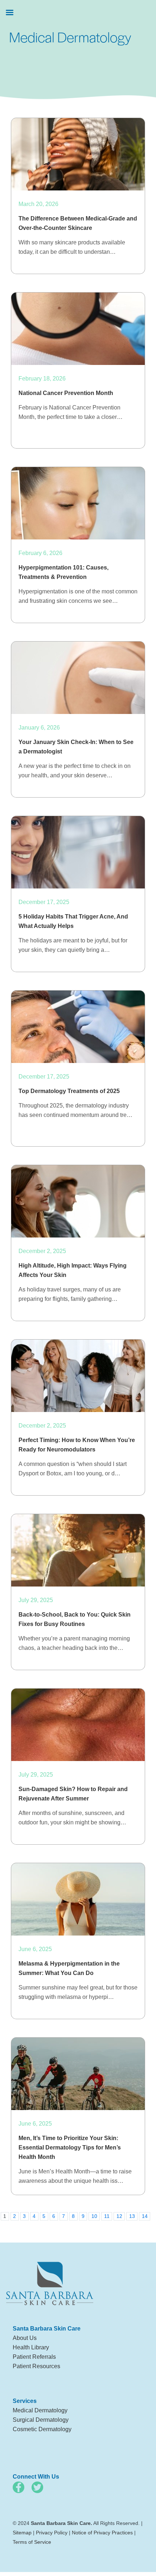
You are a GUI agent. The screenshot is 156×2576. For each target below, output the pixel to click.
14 (145, 2216)
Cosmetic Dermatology (42, 2429)
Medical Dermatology (40, 2410)
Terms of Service (32, 2542)
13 (132, 2216)
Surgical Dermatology (41, 2420)
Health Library (31, 2347)
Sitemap (22, 2533)
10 (94, 2216)
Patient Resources (36, 2366)
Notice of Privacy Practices (102, 2533)
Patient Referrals (34, 2357)
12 (119, 2216)
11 (107, 2216)
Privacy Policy (52, 2533)
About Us (25, 2338)
